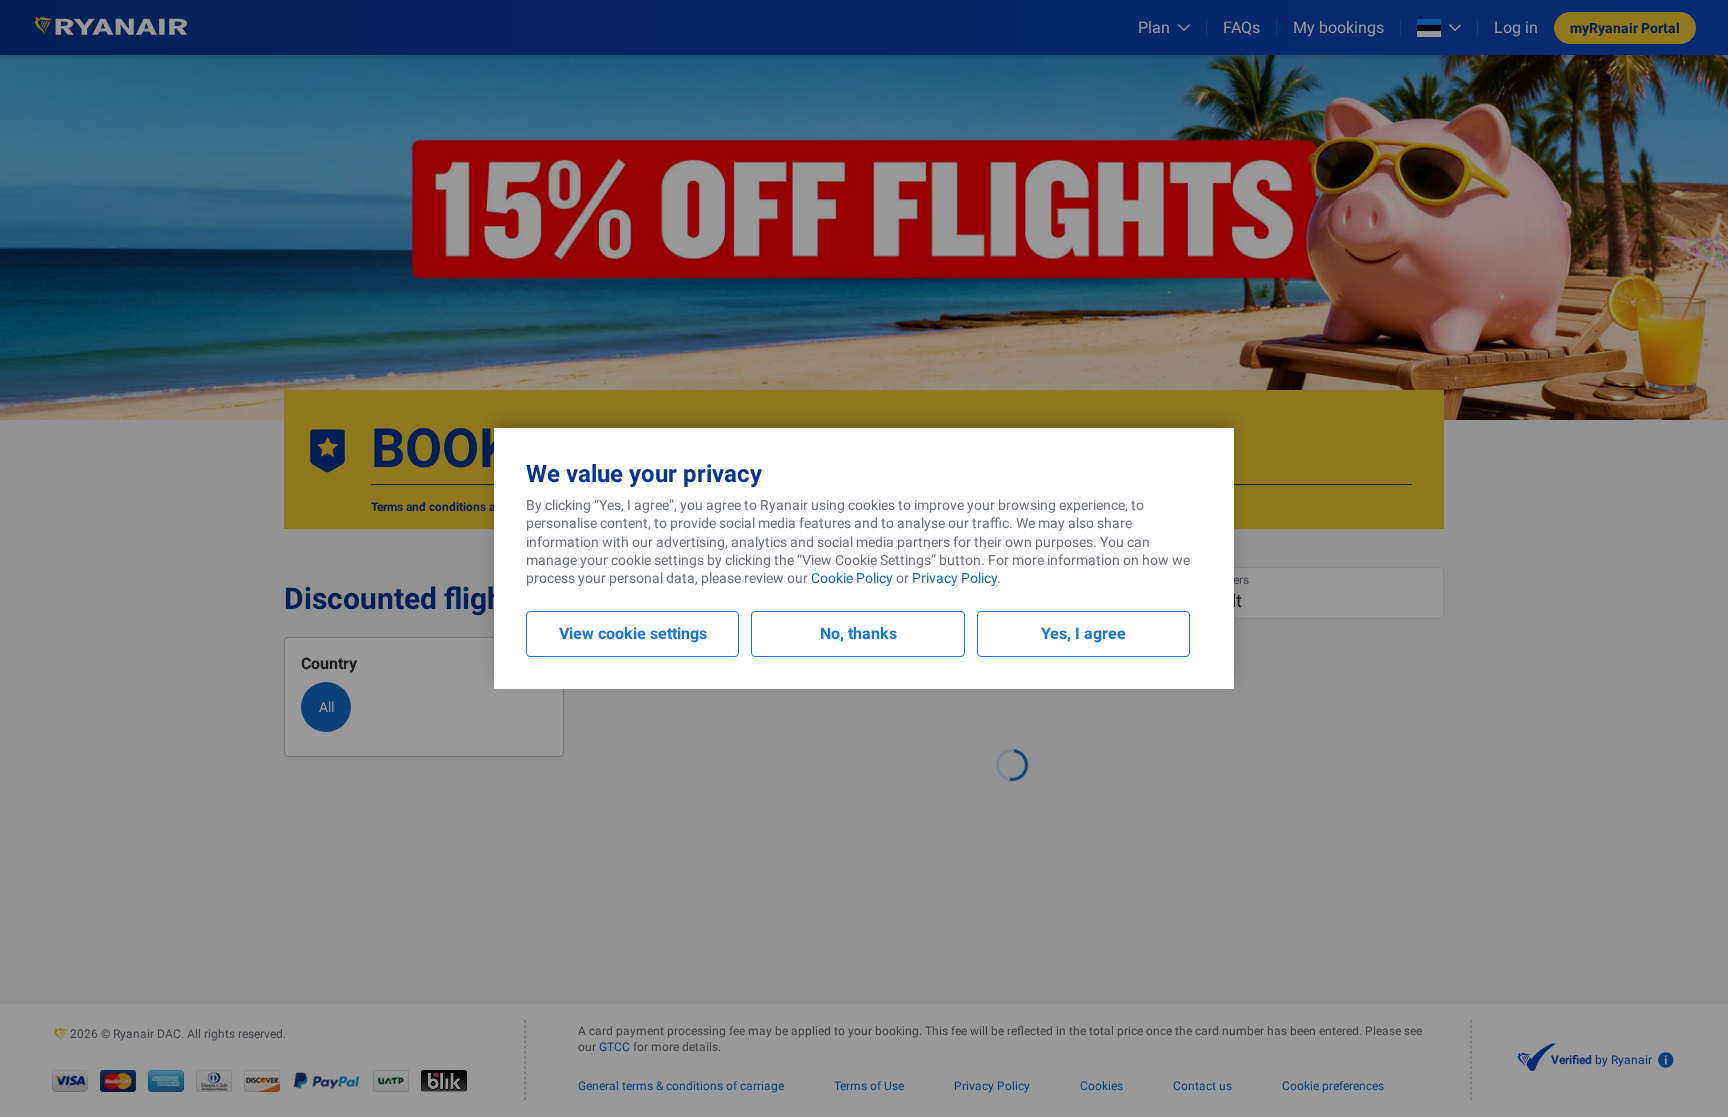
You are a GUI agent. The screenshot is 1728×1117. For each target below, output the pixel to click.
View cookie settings (633, 633)
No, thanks (858, 633)
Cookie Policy (852, 578)
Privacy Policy (954, 578)
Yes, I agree (1083, 633)
